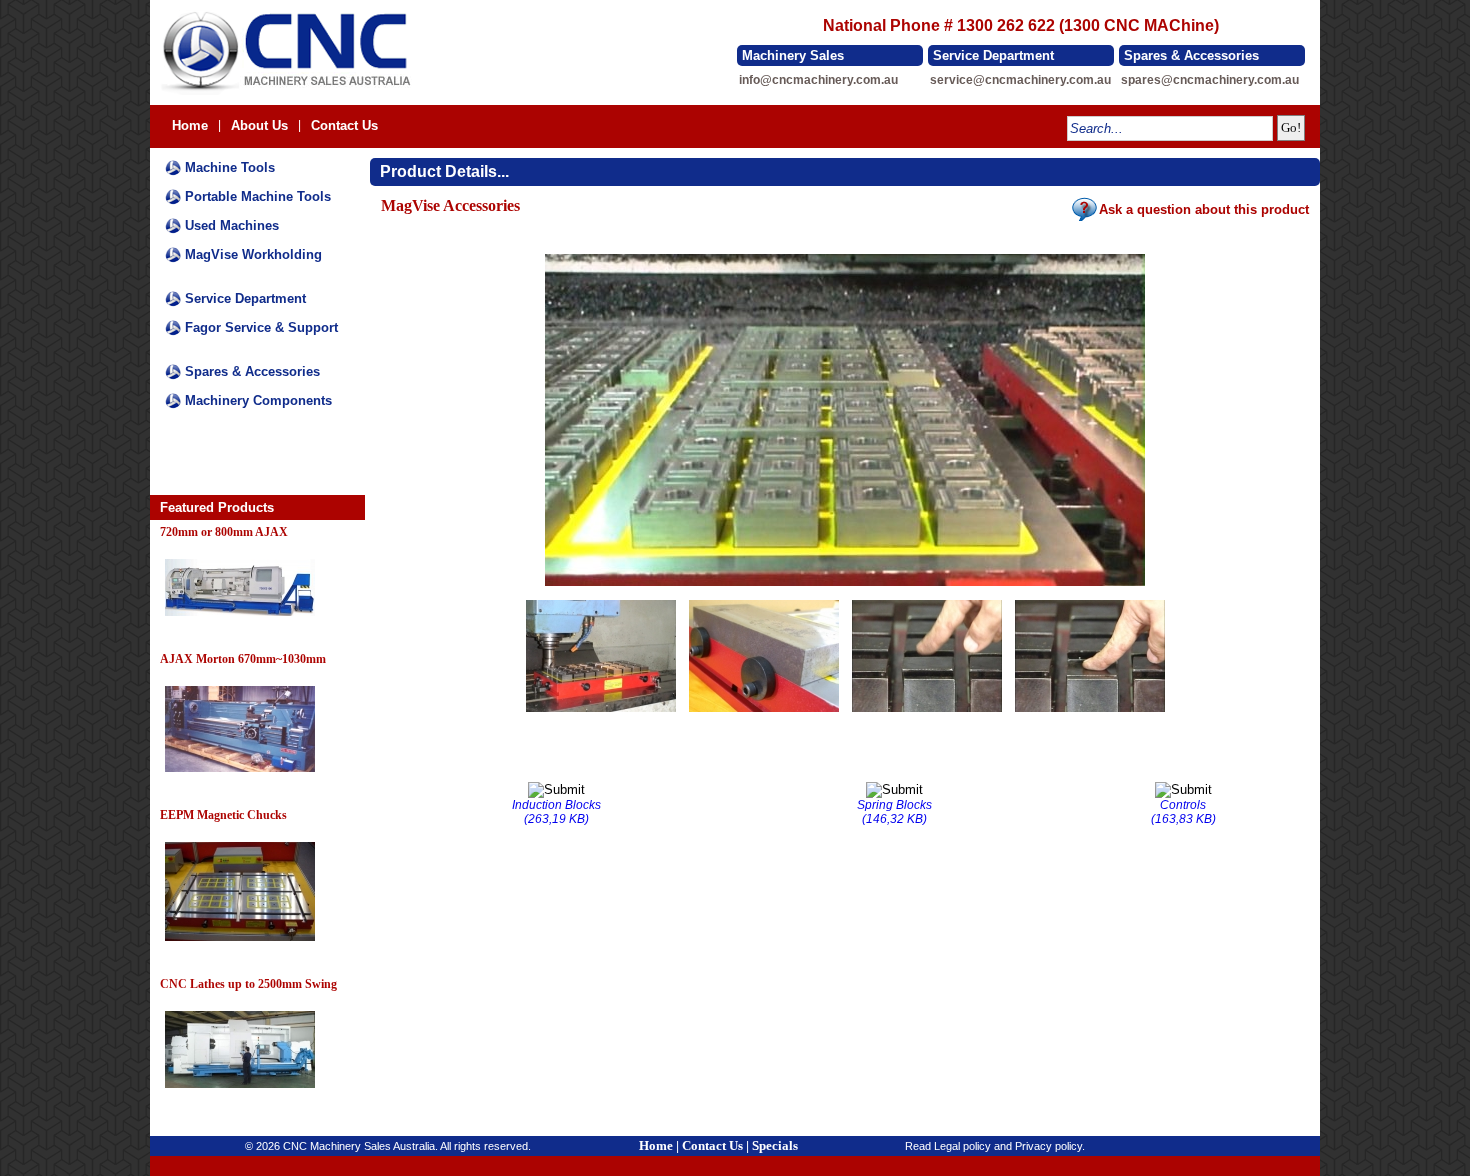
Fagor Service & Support (261, 327)
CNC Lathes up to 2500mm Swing (248, 984)
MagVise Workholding (253, 254)
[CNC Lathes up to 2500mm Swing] (240, 1089)
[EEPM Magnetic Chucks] (240, 942)
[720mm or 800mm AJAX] (240, 617)
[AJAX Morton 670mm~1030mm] (240, 773)
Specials (775, 1145)
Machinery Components (258, 400)
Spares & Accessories (1191, 55)
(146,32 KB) (894, 812)
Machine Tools (230, 167)
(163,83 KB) (1183, 812)
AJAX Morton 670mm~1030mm (243, 659)
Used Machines (232, 225)
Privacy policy (1048, 1146)
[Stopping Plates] (764, 713)
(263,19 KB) (556, 812)
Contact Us (344, 125)
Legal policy (962, 1146)
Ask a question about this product (1204, 209)
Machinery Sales (793, 55)
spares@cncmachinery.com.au (1210, 80)
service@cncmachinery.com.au (1020, 80)
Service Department (993, 55)
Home (190, 125)
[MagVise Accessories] (845, 587)
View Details (194, 628)
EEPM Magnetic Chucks (223, 815)
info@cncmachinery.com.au (818, 80)
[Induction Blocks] (601, 713)
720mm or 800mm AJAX (224, 532)
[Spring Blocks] (927, 713)
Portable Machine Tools (258, 196)
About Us (259, 125)
